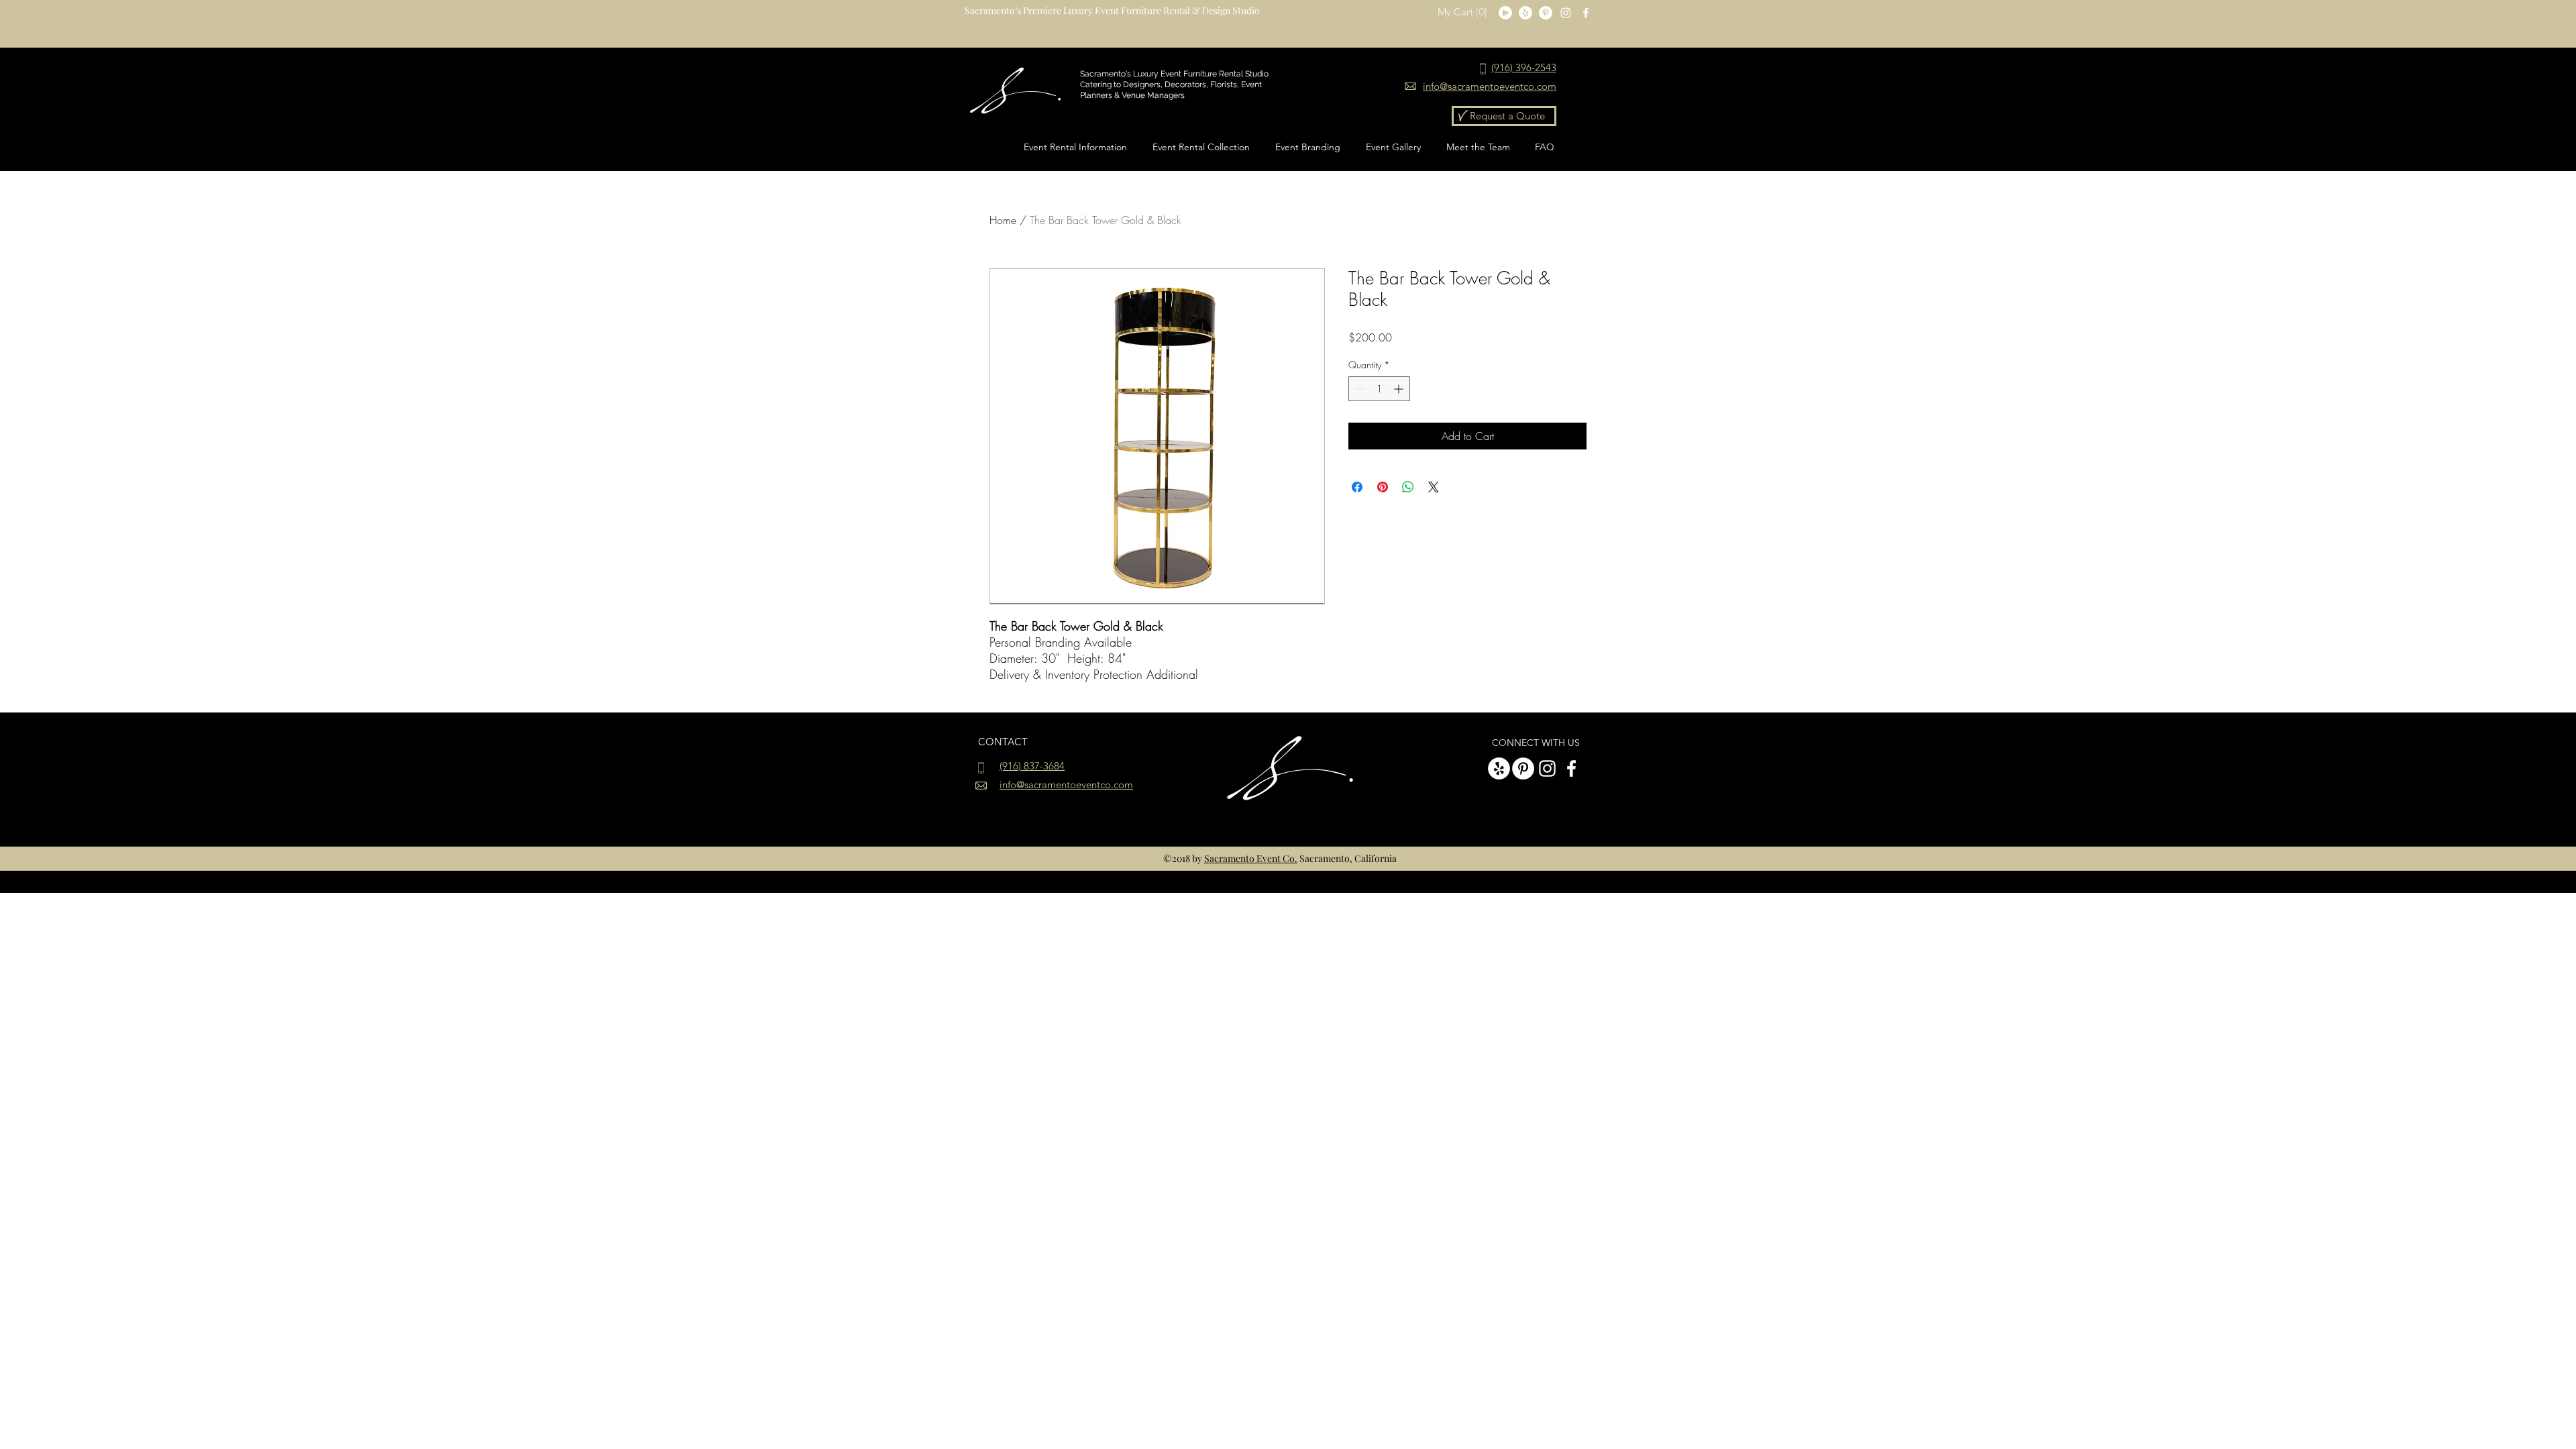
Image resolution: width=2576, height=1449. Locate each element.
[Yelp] (1525, 13)
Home (1003, 220)
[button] (1463, 12)
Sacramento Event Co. (1251, 858)
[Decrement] (1359, 389)
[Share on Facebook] (1357, 487)
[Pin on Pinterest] (1383, 487)
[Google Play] (1505, 13)
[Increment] (1400, 389)
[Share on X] (1434, 487)
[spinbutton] (1379, 389)
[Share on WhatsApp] (1408, 487)
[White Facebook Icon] (1586, 13)
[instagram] (1566, 13)
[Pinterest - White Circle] (1546, 13)
